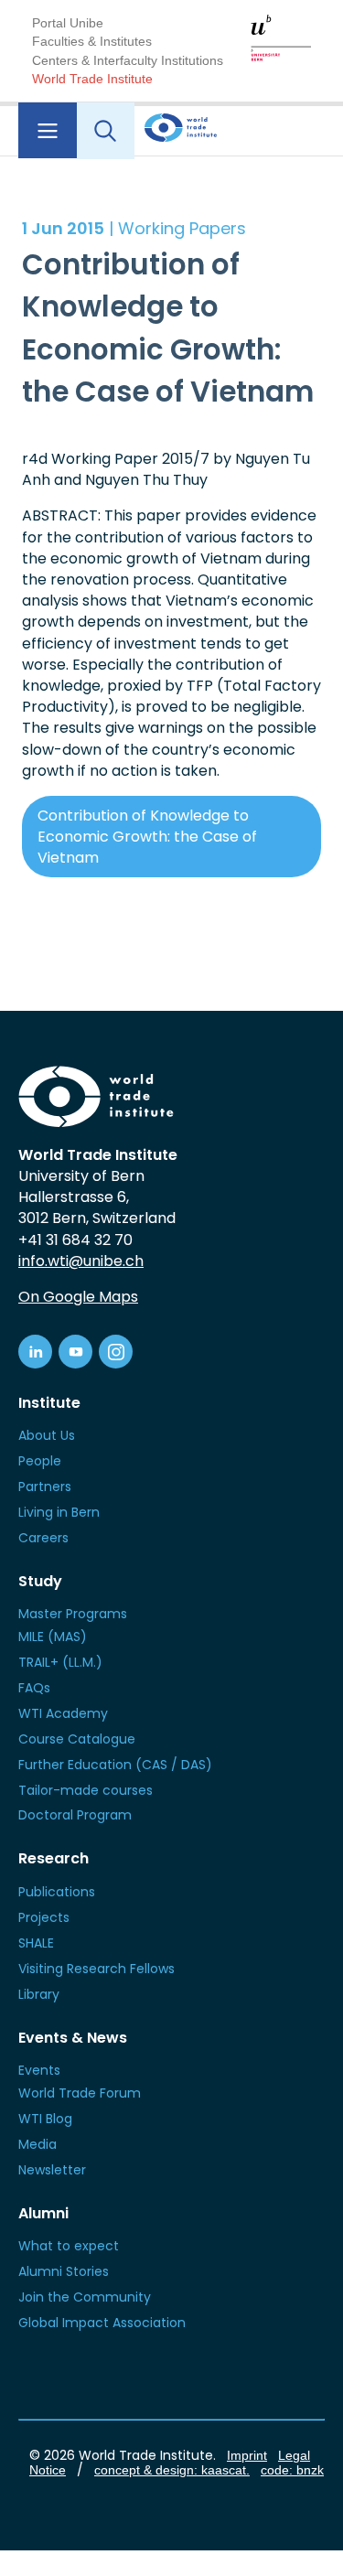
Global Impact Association (102, 2323)
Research (54, 1858)
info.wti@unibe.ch (81, 1261)
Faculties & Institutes (92, 41)
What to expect (69, 2246)
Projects (44, 1917)
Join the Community (85, 2297)
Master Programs (73, 1614)
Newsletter (52, 2170)
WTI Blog (45, 2119)
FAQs (34, 1688)
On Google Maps (78, 1297)
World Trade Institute (92, 79)
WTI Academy (63, 1713)
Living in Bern (59, 1512)
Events (39, 2070)
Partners (45, 1487)
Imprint (247, 2455)
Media (38, 2144)
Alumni (43, 2213)
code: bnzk (292, 2470)
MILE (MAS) (53, 1637)
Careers (43, 1538)
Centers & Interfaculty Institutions (128, 60)
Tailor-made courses (86, 1790)
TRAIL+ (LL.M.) (60, 1662)
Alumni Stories (64, 2271)
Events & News (73, 2038)
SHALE (36, 1943)
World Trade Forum (80, 2093)
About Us (47, 1435)
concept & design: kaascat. (172, 2470)
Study (40, 1581)
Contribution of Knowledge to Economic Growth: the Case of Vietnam (147, 837)
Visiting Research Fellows (96, 1969)
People (40, 1461)
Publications (57, 1892)
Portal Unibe (68, 23)
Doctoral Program (75, 1815)
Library (39, 1994)
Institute (49, 1403)
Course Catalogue (77, 1739)
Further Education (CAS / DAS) (115, 1765)
